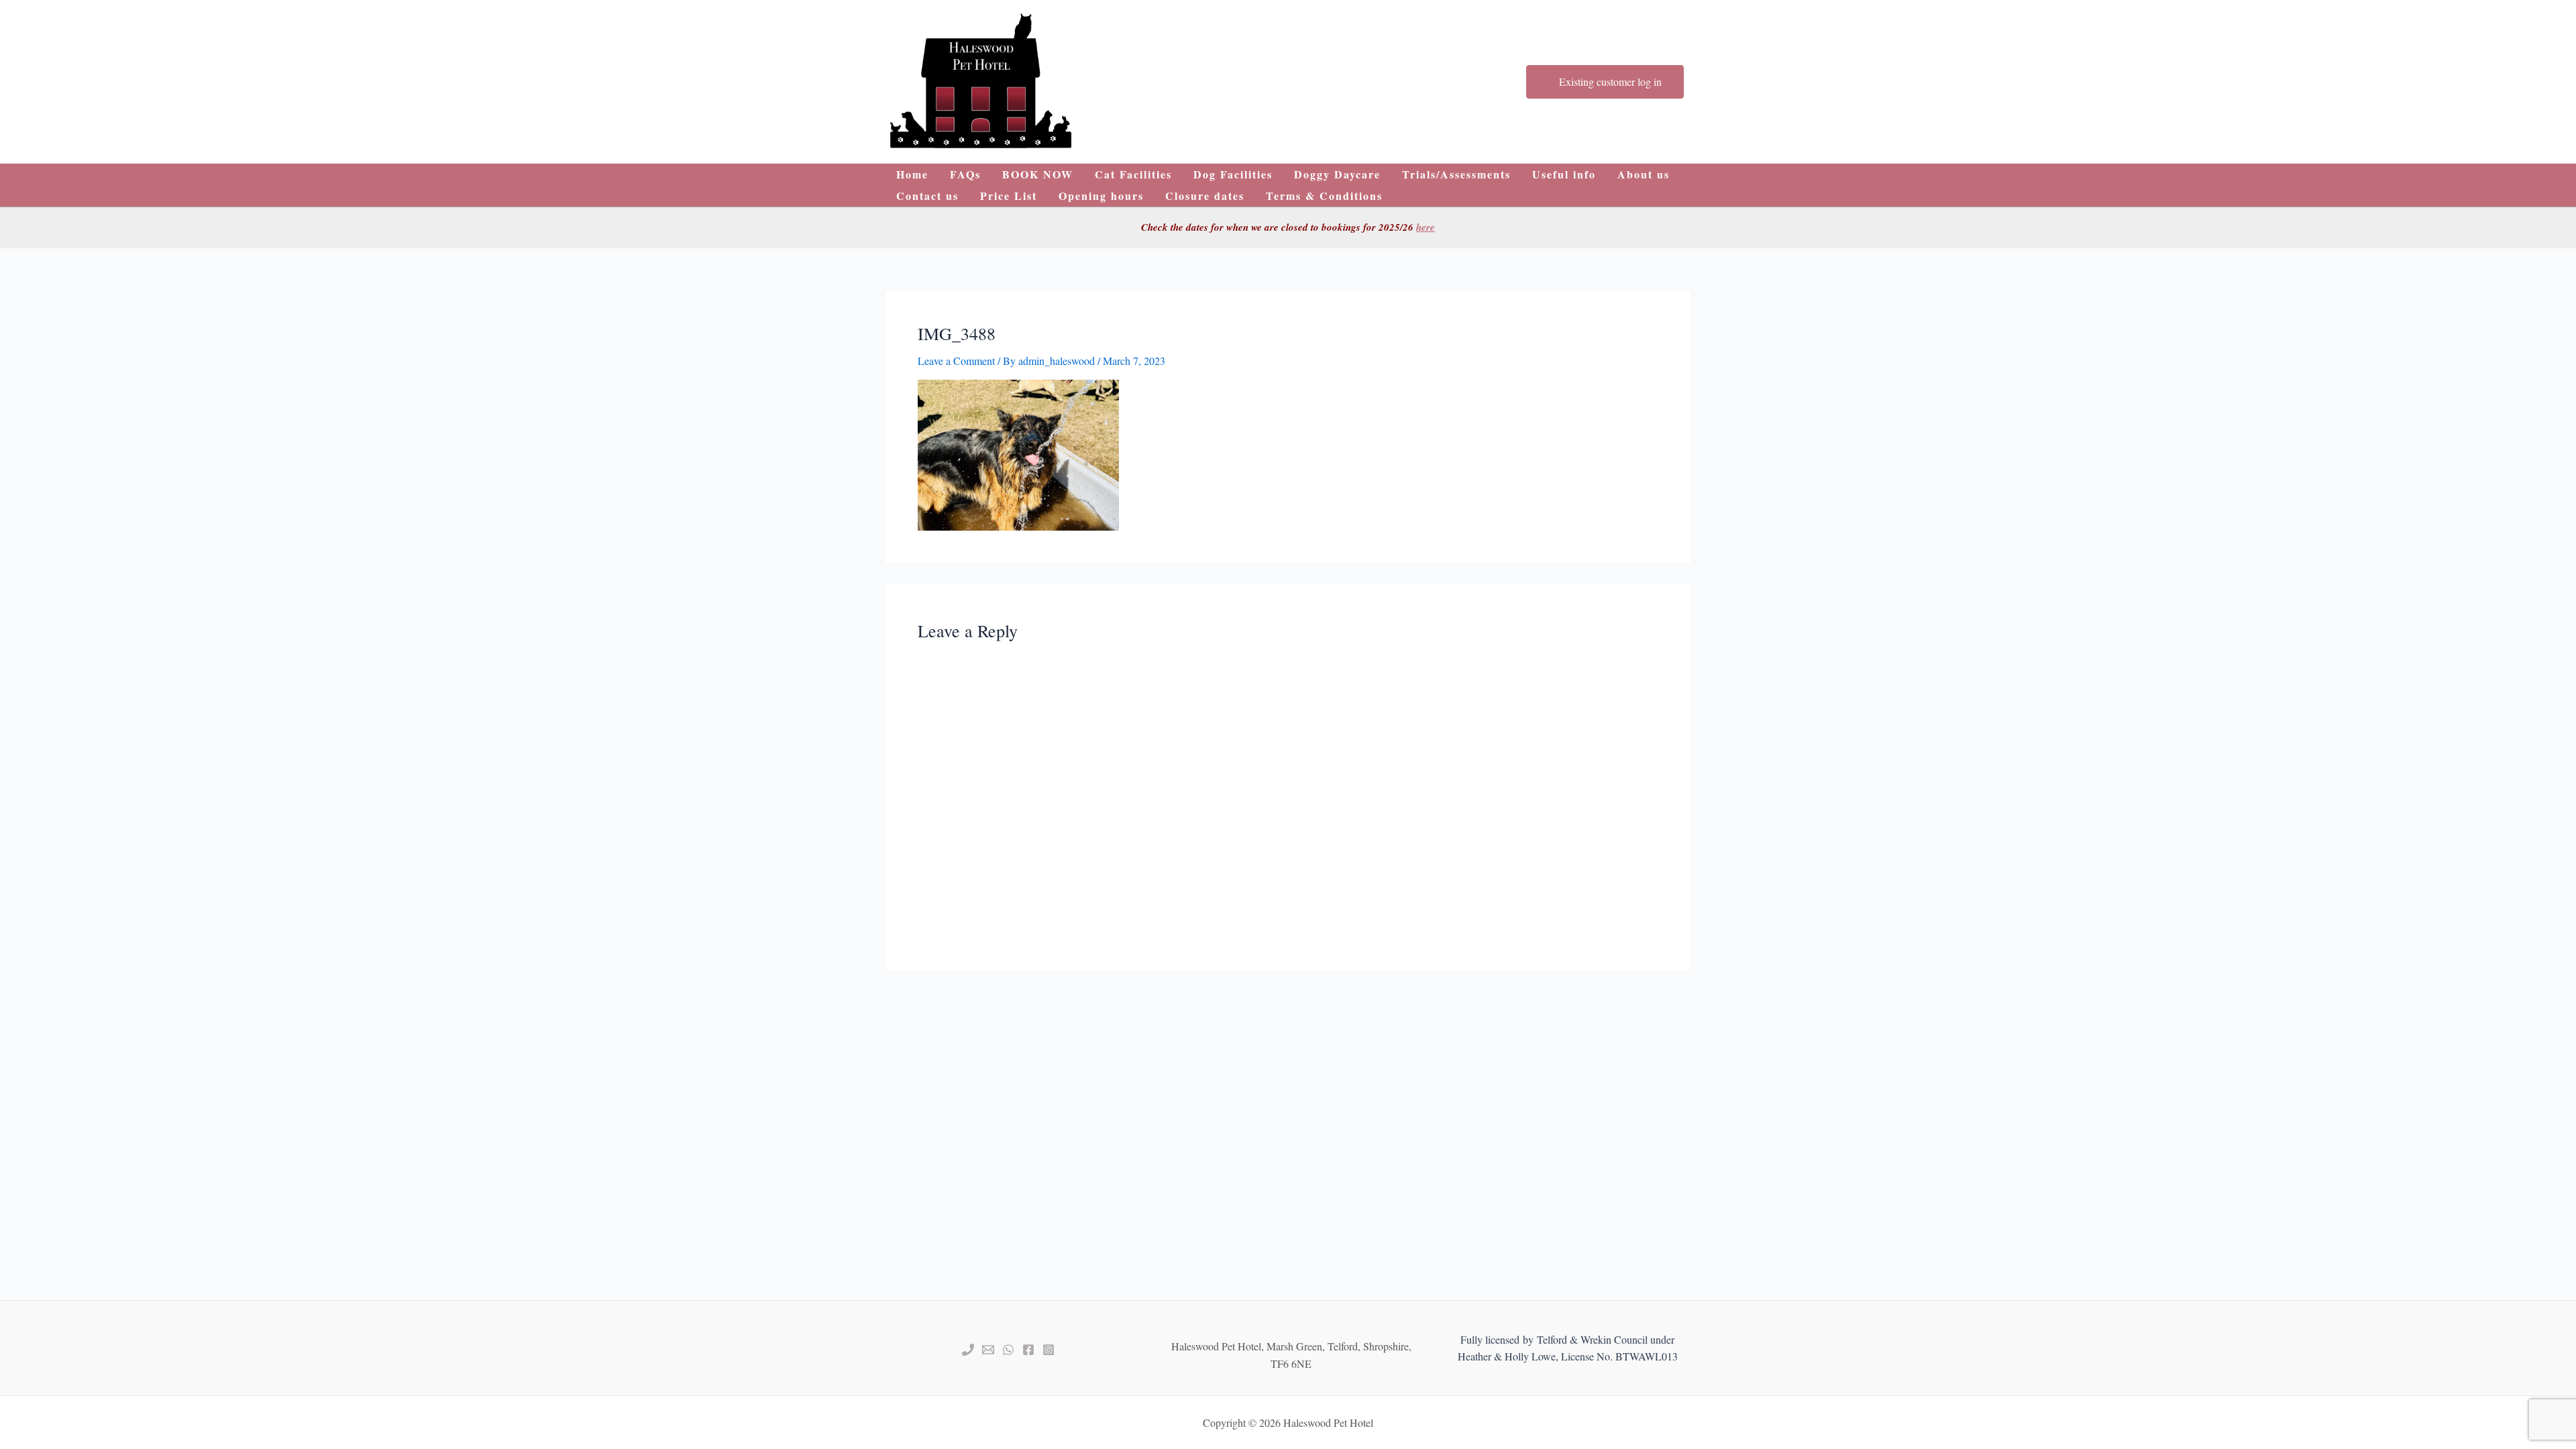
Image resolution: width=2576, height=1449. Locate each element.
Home (912, 174)
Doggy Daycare (1337, 174)
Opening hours (1101, 196)
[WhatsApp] (1008, 1350)
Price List (1009, 196)
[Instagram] (1049, 1350)
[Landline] (968, 1350)
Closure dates (1205, 196)
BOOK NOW (1038, 174)
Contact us (927, 196)
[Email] (988, 1350)
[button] (981, 82)
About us (1644, 174)
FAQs (965, 174)
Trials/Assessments (1456, 174)
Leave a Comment (956, 361)
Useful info (1564, 174)
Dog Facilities (1233, 174)
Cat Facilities (1133, 174)
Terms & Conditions (1324, 196)
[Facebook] (1028, 1350)
